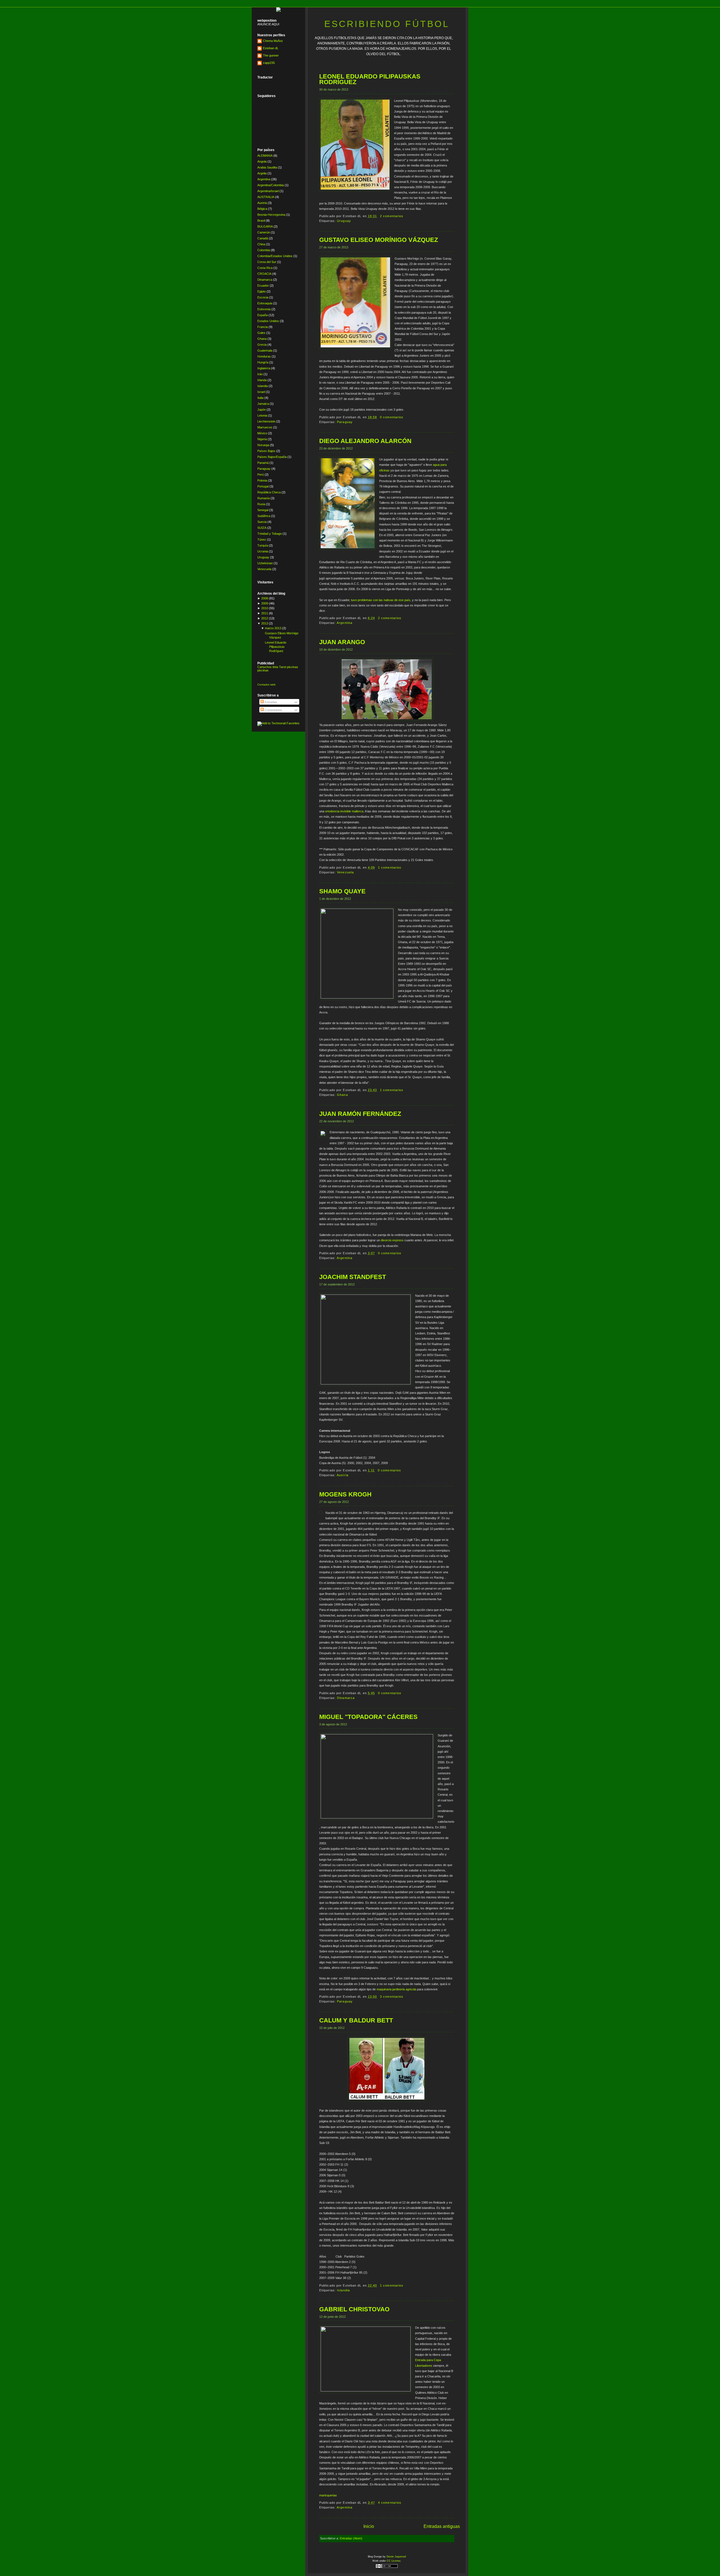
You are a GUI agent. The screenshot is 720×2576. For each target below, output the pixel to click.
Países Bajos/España (272, 457)
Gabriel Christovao (354, 2309)
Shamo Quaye (342, 891)
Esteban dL (271, 48)
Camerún (264, 232)
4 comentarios (390, 2503)
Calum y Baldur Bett (356, 2020)
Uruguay (263, 557)
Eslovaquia (265, 303)
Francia (263, 327)
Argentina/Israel (268, 191)
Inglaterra (264, 368)
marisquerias (328, 2495)
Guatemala (265, 350)
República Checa (269, 492)
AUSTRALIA (266, 197)
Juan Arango (342, 642)
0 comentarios (392, 417)
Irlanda (262, 380)
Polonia (262, 480)
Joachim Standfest (353, 1277)
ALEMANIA (265, 156)
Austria (262, 203)
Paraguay (264, 469)
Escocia (263, 297)
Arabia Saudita (267, 167)
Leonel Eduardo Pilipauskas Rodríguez (276, 647)
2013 (265, 623)
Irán (260, 374)
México (262, 433)
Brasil (261, 221)
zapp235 (269, 63)
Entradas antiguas (442, 2526)
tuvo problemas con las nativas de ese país (381, 600)
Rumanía (264, 498)
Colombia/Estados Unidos (275, 256)
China (261, 244)
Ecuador (263, 286)
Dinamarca (265, 280)
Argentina (264, 179)
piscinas (292, 667)
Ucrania (263, 551)
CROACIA (264, 274)
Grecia (262, 345)
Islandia (263, 386)
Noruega (263, 445)
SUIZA (262, 528)
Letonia (262, 415)
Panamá (263, 463)
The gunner (271, 55)
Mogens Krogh (345, 1494)
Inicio (369, 2526)
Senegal (263, 510)
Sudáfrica (264, 516)
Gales (261, 333)
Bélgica (262, 209)
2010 (265, 608)
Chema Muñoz (273, 41)
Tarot (283, 667)
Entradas (270, 702)
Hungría (263, 362)
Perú (261, 475)
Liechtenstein (266, 421)
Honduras (264, 356)
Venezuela (264, 569)
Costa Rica (265, 268)
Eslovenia (264, 309)
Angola (262, 161)
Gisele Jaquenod (396, 2557)
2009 (265, 603)
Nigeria (262, 439)
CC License (394, 2561)
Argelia (262, 173)
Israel (261, 392)
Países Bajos (266, 451)
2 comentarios (392, 216)
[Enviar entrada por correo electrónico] (405, 216)
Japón (262, 410)
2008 (265, 598)
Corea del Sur (267, 262)
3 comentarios (392, 1997)
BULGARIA (265, 226)
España (263, 315)
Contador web (266, 685)
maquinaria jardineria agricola (396, 1989)
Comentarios (273, 710)
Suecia (262, 522)
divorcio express (392, 1240)
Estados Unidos (268, 321)
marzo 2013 (273, 628)
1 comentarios (390, 867)
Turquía (263, 545)
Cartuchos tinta (268, 667)
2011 (265, 613)
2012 (265, 618)
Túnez (262, 540)
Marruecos (265, 427)
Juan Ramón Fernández (360, 1114)
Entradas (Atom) (351, 2538)
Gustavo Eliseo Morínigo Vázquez (379, 240)
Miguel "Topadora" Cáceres (368, 1717)
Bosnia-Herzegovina (271, 215)
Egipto (262, 291)
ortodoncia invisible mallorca (344, 811)
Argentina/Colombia (271, 185)
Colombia (264, 250)
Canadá (263, 238)
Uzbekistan (265, 563)
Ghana (262, 339)
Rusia (261, 504)
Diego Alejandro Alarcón (365, 441)
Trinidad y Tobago (270, 534)
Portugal (263, 486)
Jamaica (263, 404)
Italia (260, 398)
